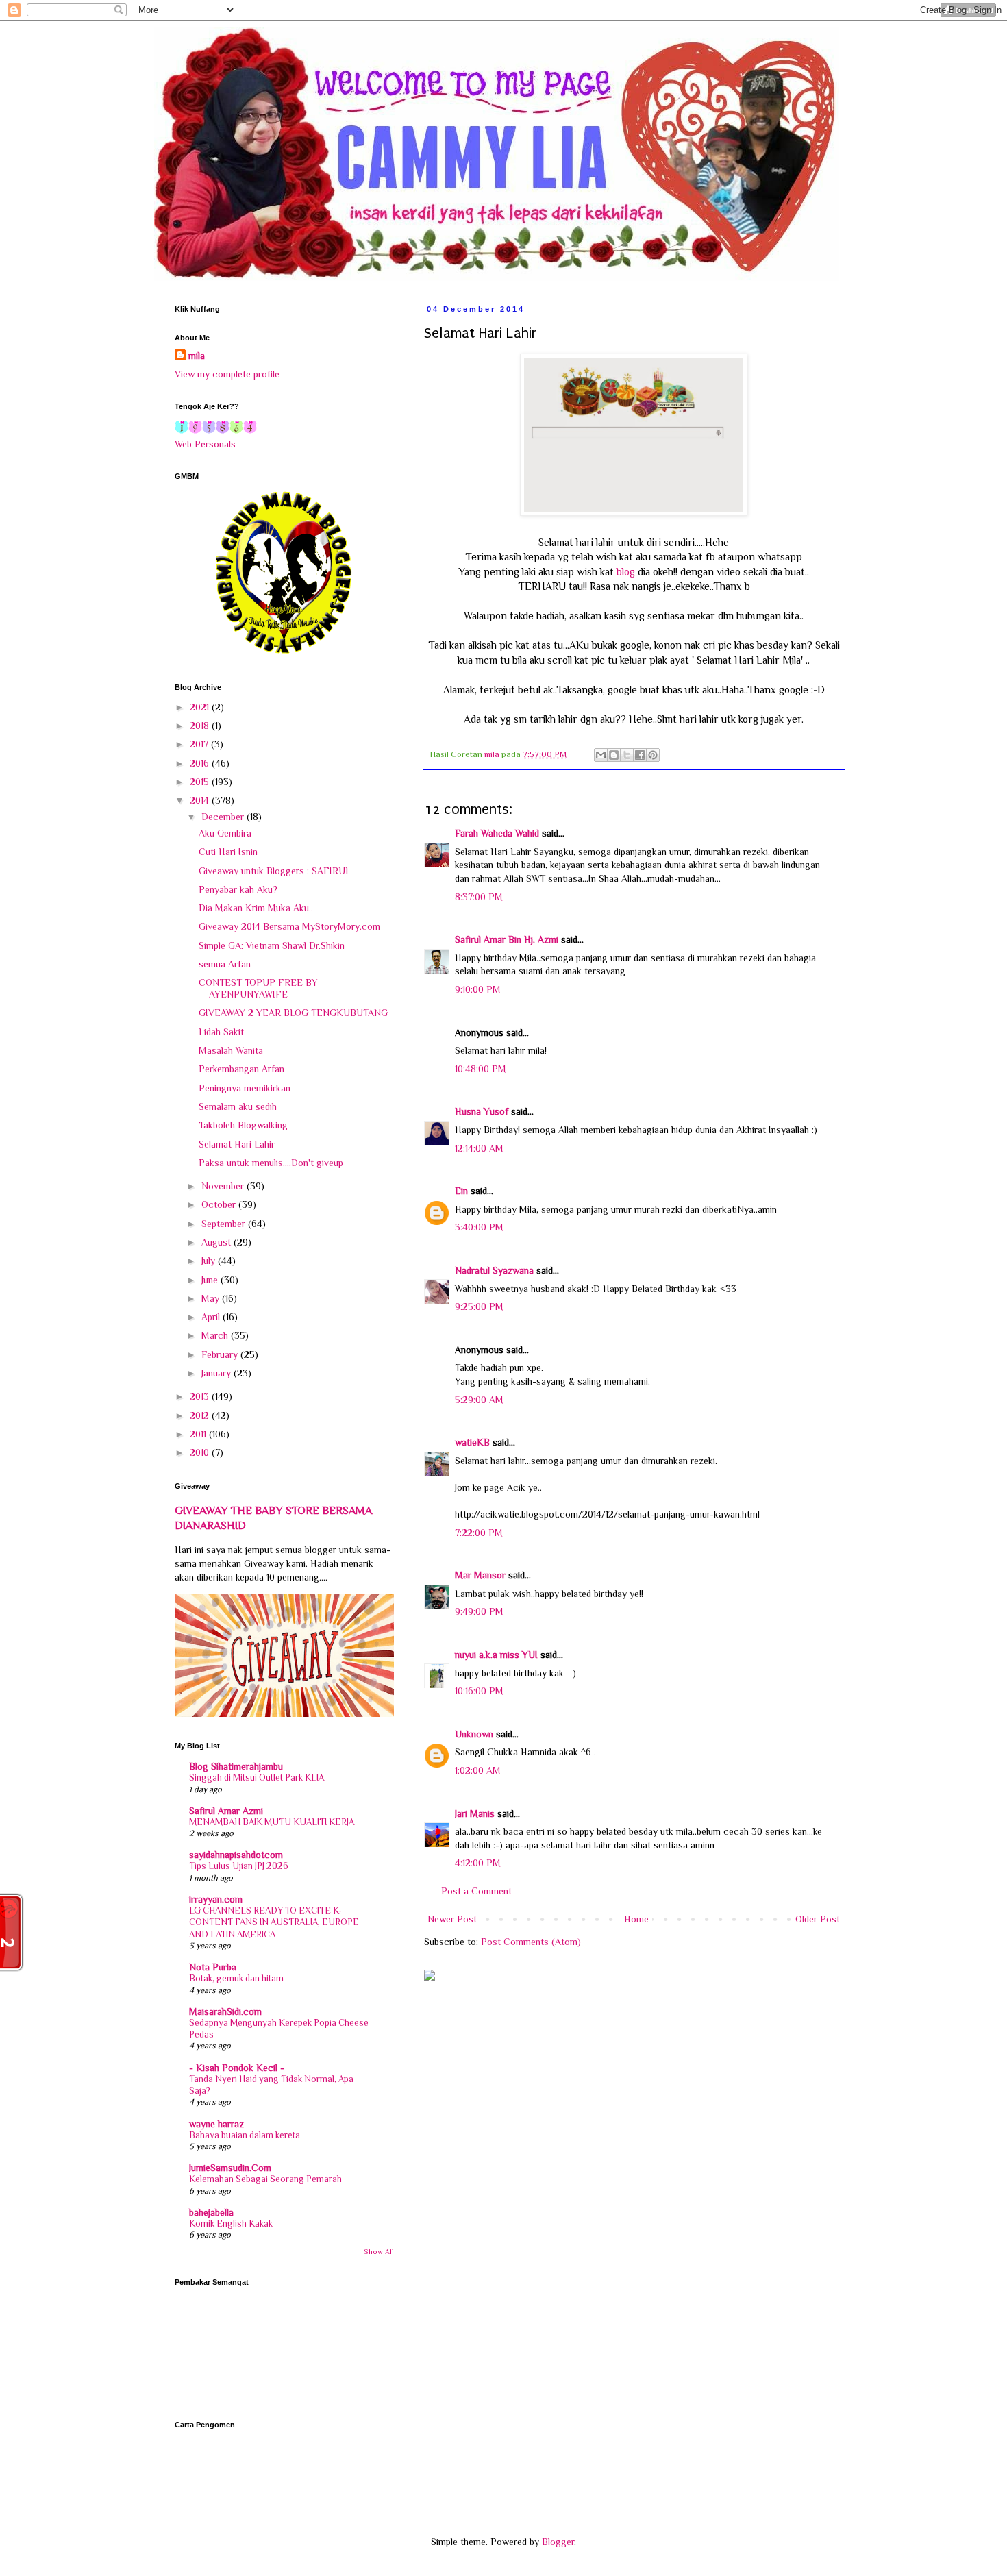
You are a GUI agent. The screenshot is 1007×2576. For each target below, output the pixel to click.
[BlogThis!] (614, 755)
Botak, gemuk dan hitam (236, 1978)
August (217, 1242)
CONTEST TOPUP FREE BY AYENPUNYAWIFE (258, 988)
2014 (201, 800)
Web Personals (205, 444)
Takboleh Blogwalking (243, 1125)
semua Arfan (225, 964)
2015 (201, 782)
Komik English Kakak (231, 2224)
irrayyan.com (216, 1899)
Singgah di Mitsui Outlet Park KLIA (257, 1778)
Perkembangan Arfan (241, 1069)
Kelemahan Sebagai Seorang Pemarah (265, 2179)
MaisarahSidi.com (225, 2011)
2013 (201, 1396)
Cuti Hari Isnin (228, 852)
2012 (201, 1415)
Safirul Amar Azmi (226, 1811)
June (211, 1280)
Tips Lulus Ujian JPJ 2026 (239, 1866)
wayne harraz (216, 2124)
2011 (199, 1434)
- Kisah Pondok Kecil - (237, 2068)
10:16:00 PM (479, 1691)
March (216, 1335)
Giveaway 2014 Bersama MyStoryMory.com (289, 926)
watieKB (472, 1442)
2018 (201, 726)
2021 (201, 707)
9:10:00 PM (478, 989)
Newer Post (452, 1919)
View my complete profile (227, 374)
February (221, 1354)
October (220, 1204)
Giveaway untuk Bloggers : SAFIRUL (275, 871)
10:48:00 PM (481, 1069)
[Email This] (601, 755)
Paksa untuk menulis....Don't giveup (271, 1163)
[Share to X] (627, 755)
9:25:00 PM (479, 1306)
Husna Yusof (482, 1111)
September (225, 1224)
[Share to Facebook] (640, 755)
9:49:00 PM (479, 1611)
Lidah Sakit (221, 1032)
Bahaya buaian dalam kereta (245, 2135)
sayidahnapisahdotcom (236, 1855)
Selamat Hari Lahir (237, 1144)
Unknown (474, 1734)
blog (626, 572)
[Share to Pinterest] (653, 755)
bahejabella (211, 2212)
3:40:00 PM (479, 1227)
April (212, 1317)
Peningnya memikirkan (245, 1088)
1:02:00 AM (478, 1770)
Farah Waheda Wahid (498, 833)
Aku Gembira (225, 833)
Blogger (558, 2542)
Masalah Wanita (231, 1050)
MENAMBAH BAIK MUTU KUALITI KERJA (272, 1822)
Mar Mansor (480, 1575)
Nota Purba (213, 1967)
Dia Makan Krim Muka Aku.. (256, 908)
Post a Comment (476, 1891)
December (224, 817)
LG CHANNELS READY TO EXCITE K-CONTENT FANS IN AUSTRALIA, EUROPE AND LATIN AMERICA (274, 1922)
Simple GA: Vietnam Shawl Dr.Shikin (272, 945)
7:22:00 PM (479, 1533)
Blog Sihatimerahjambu (236, 1766)
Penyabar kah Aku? (238, 889)
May (212, 1298)
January (217, 1373)
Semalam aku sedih (238, 1106)
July (210, 1261)
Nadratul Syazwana (494, 1270)
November (224, 1186)
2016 (201, 763)
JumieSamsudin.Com (230, 2168)
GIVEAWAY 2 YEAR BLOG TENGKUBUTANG (293, 1013)
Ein (461, 1191)
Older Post (818, 1919)
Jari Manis (475, 1813)
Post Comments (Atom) (531, 1942)
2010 (201, 1452)
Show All (379, 2252)
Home (636, 1919)
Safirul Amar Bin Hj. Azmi (507, 939)
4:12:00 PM (478, 1863)
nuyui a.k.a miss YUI (496, 1655)
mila (197, 356)
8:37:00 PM (479, 897)
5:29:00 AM (479, 1400)
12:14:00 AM (479, 1148)
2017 (200, 744)
